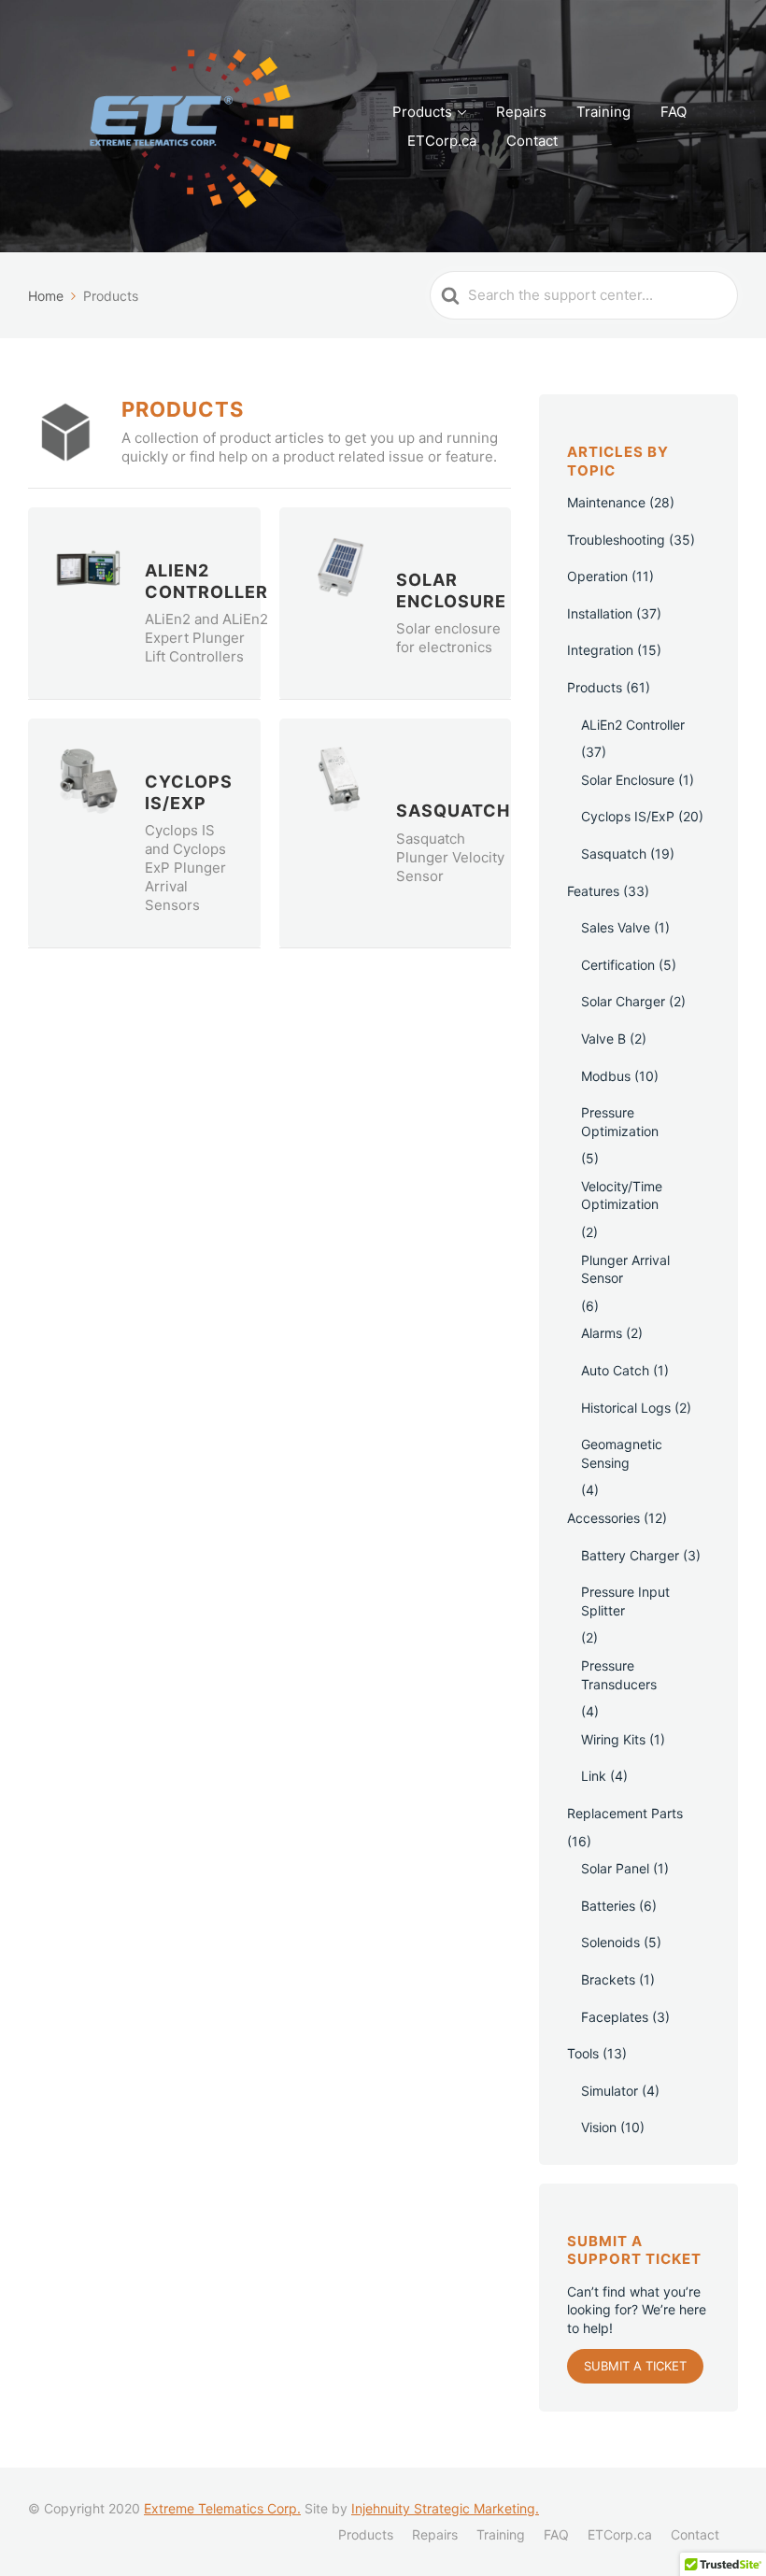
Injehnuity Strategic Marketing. (445, 2508)
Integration (600, 650)
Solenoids (610, 1942)
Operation (597, 576)
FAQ (674, 112)
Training (603, 112)
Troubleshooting (616, 540)
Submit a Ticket (635, 2366)
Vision (599, 2127)
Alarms (602, 1333)
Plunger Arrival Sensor (625, 1269)
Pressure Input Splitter (625, 1601)
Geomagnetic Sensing (622, 1453)
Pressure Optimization (620, 1122)
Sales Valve (616, 927)
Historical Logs (626, 1408)
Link (594, 1776)
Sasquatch (614, 854)
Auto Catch (615, 1370)
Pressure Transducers (619, 1675)
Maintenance (606, 502)
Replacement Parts (625, 1813)
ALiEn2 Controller (633, 725)
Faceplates (615, 2017)
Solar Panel (615, 1868)
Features (593, 891)
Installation (600, 613)
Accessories (603, 1518)
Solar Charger (623, 1001)
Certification (618, 965)
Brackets (608, 1979)
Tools (583, 2053)
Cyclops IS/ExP (628, 816)
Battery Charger (630, 1555)
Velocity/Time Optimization (622, 1195)
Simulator (610, 2091)
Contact (532, 141)
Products (422, 112)
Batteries (608, 1906)
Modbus (606, 1076)
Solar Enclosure (628, 780)
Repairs (521, 112)
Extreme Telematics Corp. (222, 2508)
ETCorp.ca (442, 141)
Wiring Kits (613, 1739)
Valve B (603, 1039)
